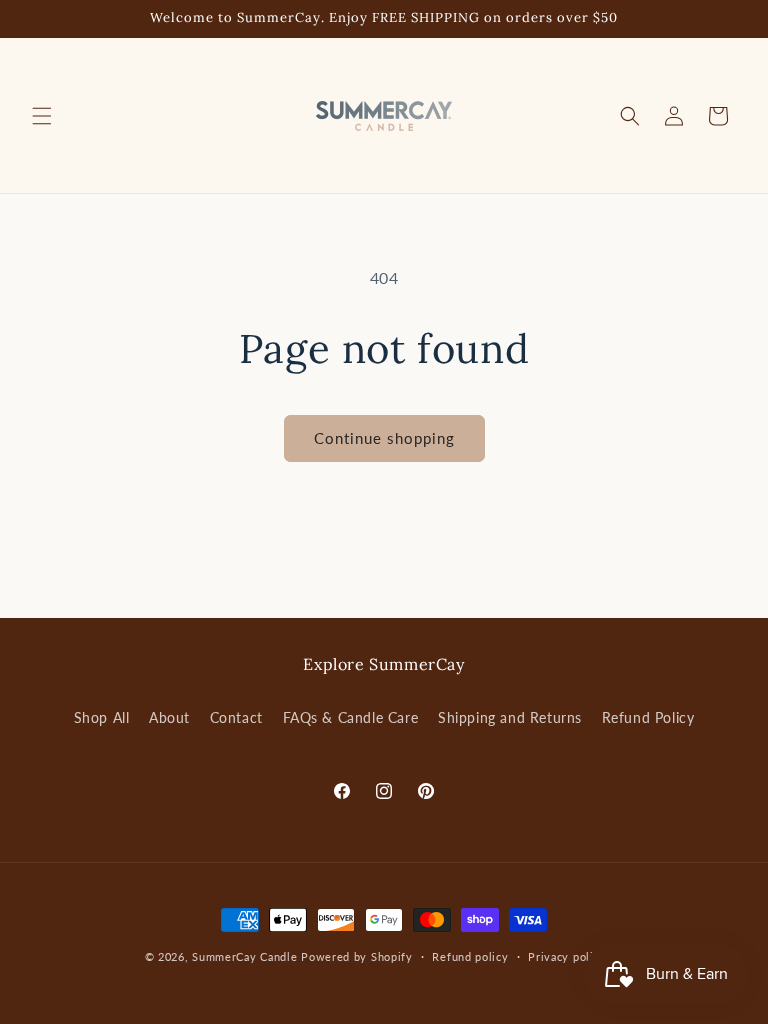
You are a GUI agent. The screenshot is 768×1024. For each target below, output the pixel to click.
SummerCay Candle (244, 956)
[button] (42, 116)
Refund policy (470, 956)
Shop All (102, 717)
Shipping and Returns (510, 717)
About (169, 717)
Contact (236, 717)
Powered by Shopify (357, 956)
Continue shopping (384, 438)
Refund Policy (648, 717)
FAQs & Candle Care (351, 717)
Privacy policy (567, 956)
